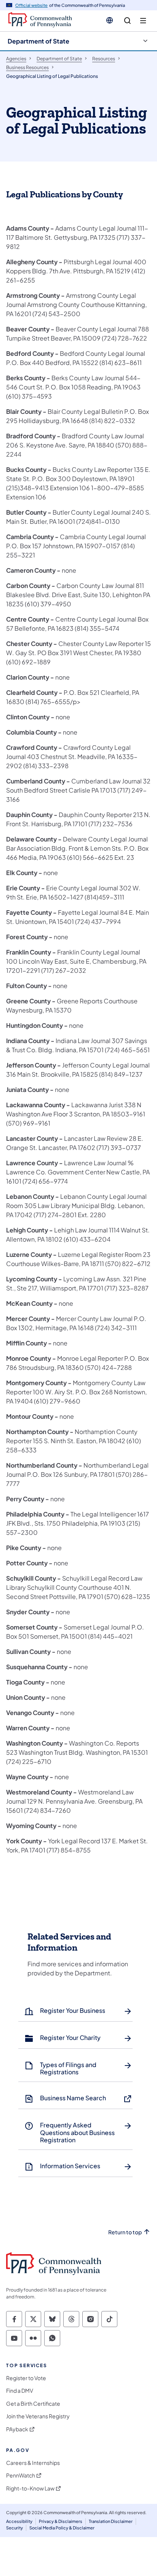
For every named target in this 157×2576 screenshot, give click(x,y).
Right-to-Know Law (30, 2488)
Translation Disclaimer (111, 2521)
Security (14, 2528)
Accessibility (19, 2521)
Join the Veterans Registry (38, 2416)
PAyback (17, 2429)
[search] (127, 21)
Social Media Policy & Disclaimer (62, 2528)
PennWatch (21, 2475)
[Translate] (110, 20)
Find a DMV (20, 2391)
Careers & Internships (33, 2463)
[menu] (143, 21)
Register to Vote (26, 2378)
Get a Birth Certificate (33, 2404)
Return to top (125, 2232)
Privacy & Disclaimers (61, 2521)
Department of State (38, 41)
